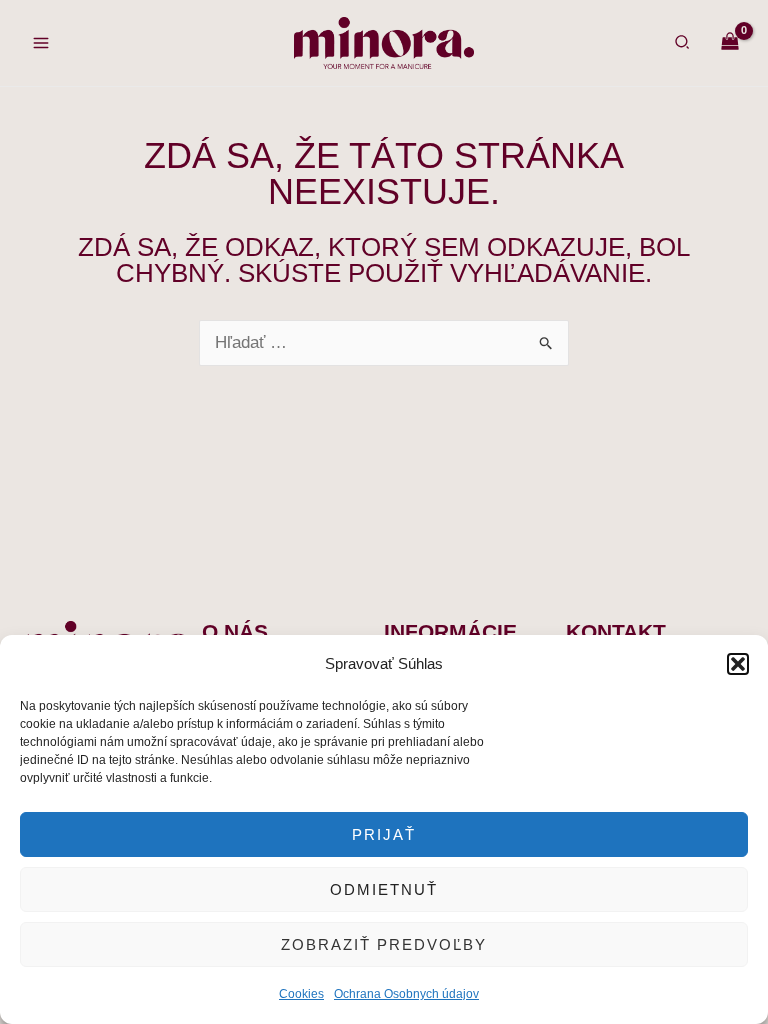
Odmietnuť (384, 889)
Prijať (384, 834)
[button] (738, 664)
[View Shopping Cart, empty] (730, 42)
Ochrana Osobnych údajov (406, 994)
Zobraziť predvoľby (384, 944)
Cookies (301, 994)
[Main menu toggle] (41, 43)
